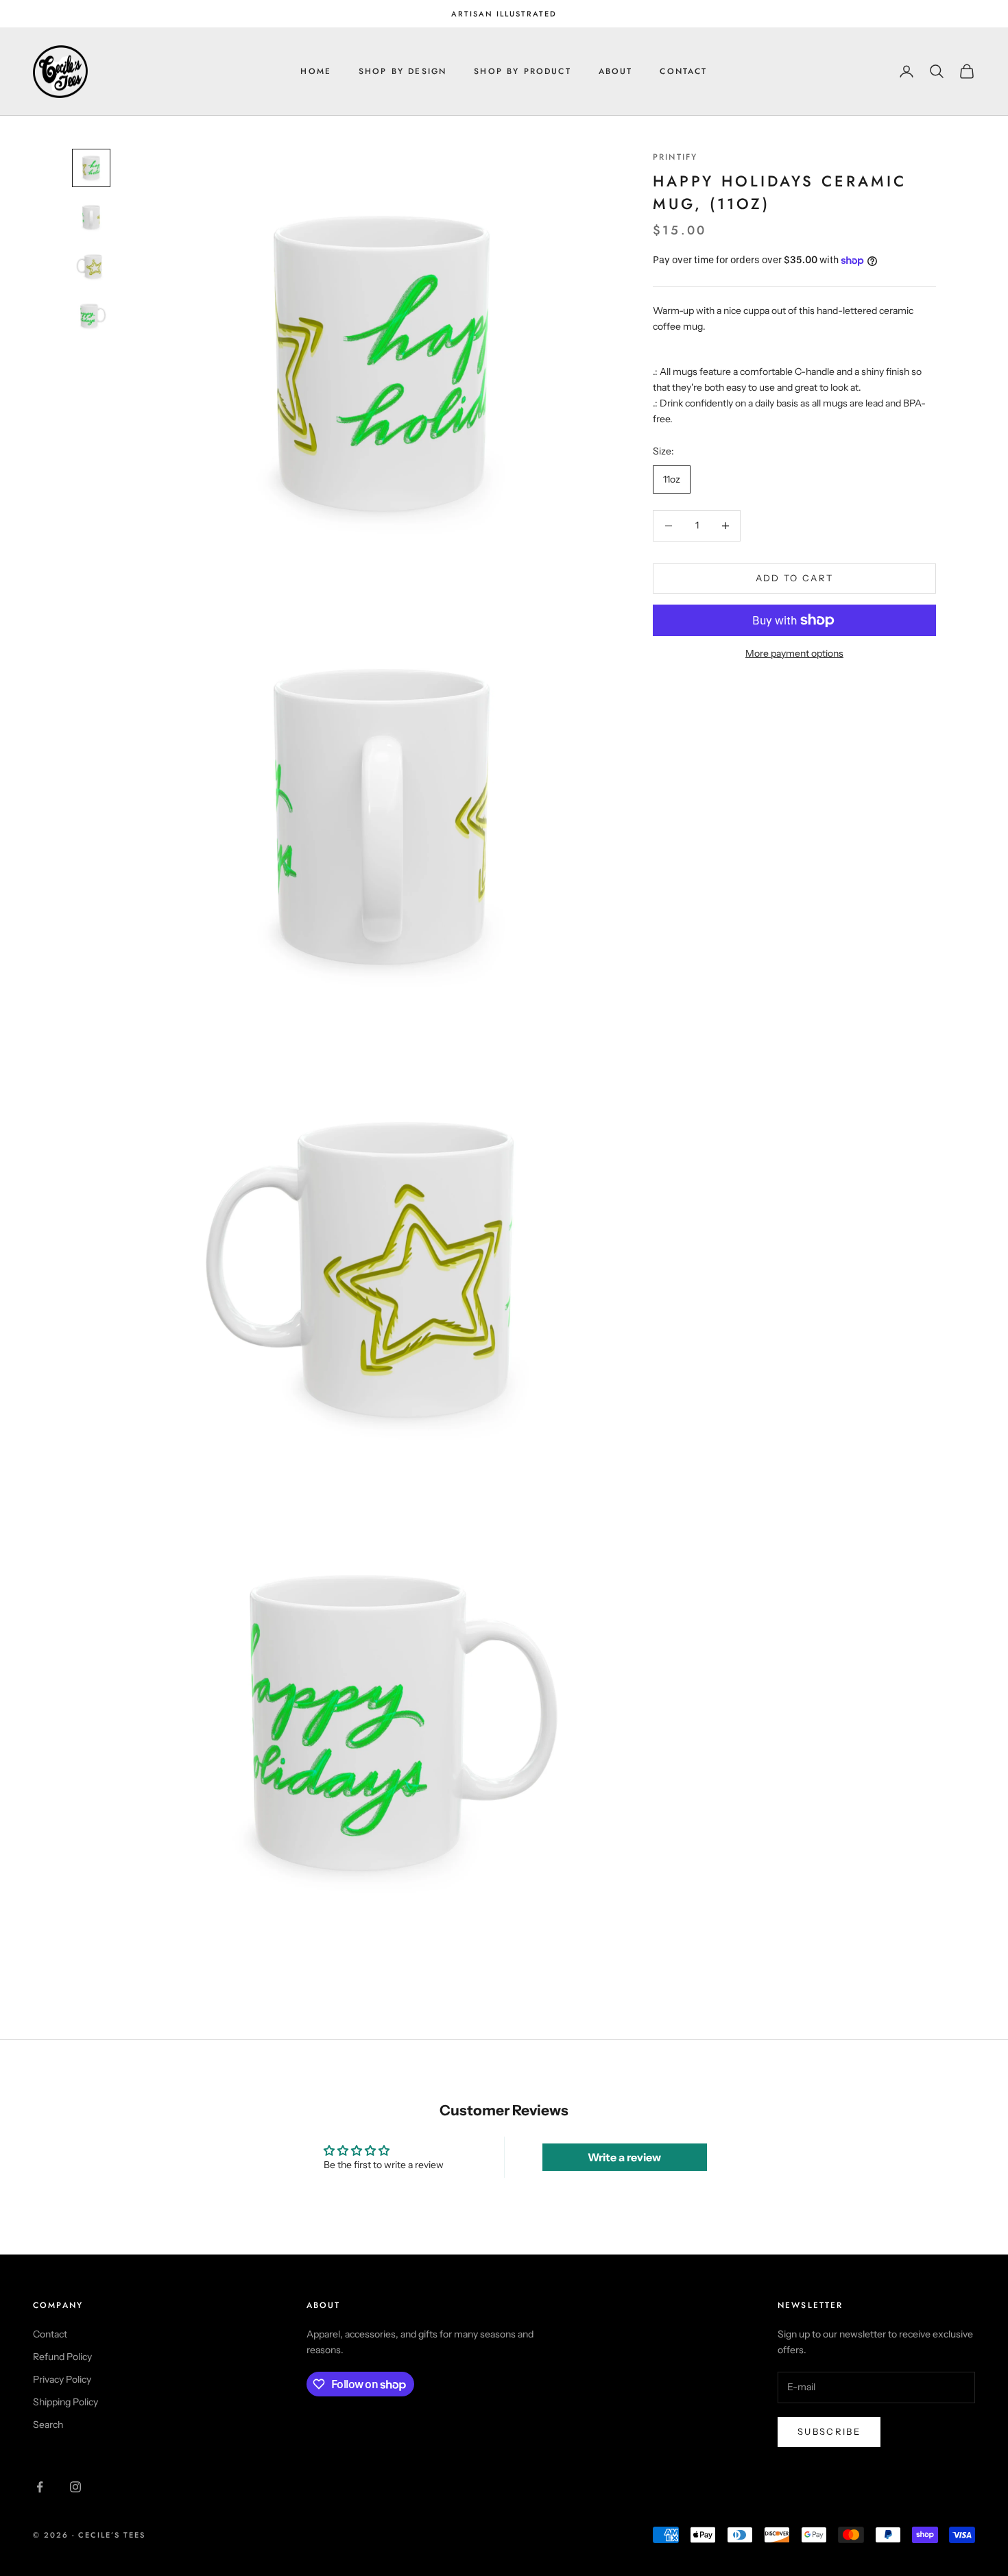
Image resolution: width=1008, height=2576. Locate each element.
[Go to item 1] (91, 168)
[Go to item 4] (91, 316)
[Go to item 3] (91, 267)
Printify (675, 157)
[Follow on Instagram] (75, 2487)
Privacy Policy (62, 2379)
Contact (683, 71)
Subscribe (829, 2431)
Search (48, 2425)
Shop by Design (403, 71)
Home (316, 71)
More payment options (794, 653)
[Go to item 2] (91, 217)
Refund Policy (62, 2357)
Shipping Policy (65, 2402)
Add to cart (795, 578)
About (616, 71)
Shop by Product (522, 71)
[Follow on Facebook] (40, 2487)
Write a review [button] (624, 2157)
